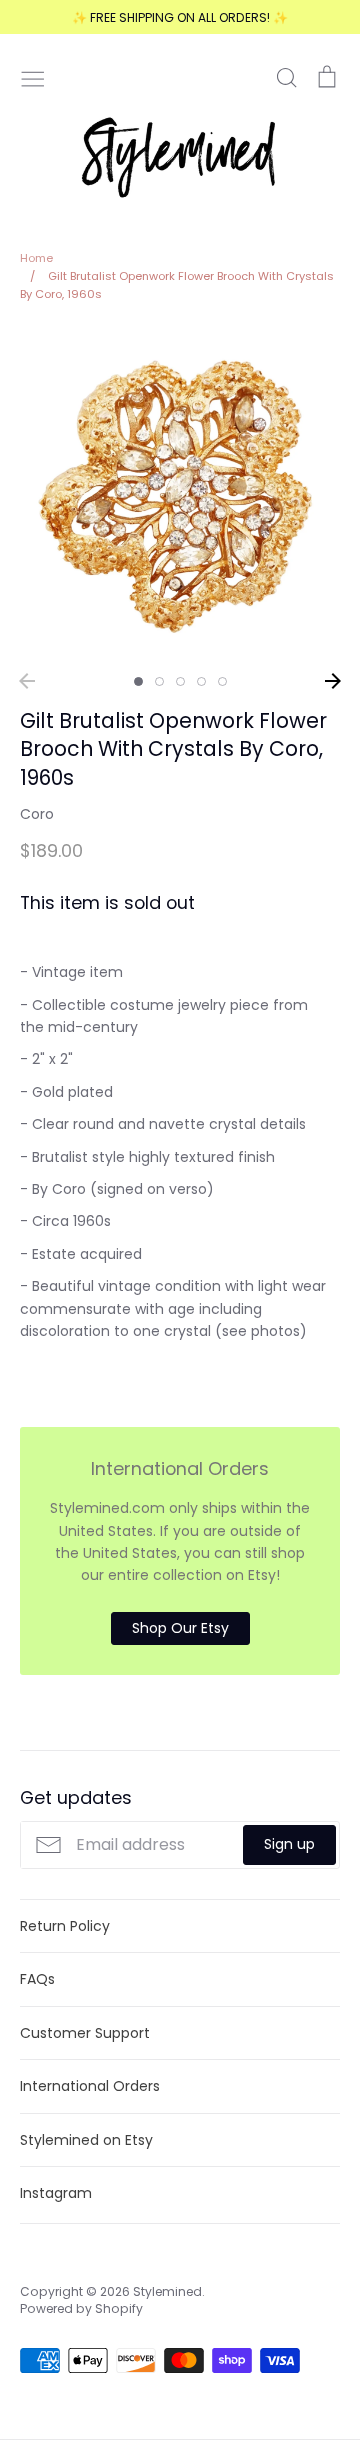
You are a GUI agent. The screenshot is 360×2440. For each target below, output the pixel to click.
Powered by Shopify (81, 2308)
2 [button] (159, 681)
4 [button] (201, 681)
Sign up (289, 1844)
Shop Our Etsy (180, 1628)
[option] (180, 494)
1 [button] (138, 681)
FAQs (37, 1979)
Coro (37, 814)
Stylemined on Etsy (86, 2140)
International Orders (90, 2086)
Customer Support (85, 2033)
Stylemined (167, 2291)
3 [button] (180, 681)
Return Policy (65, 1926)
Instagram (56, 2193)
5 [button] (222, 681)
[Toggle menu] (33, 77)
